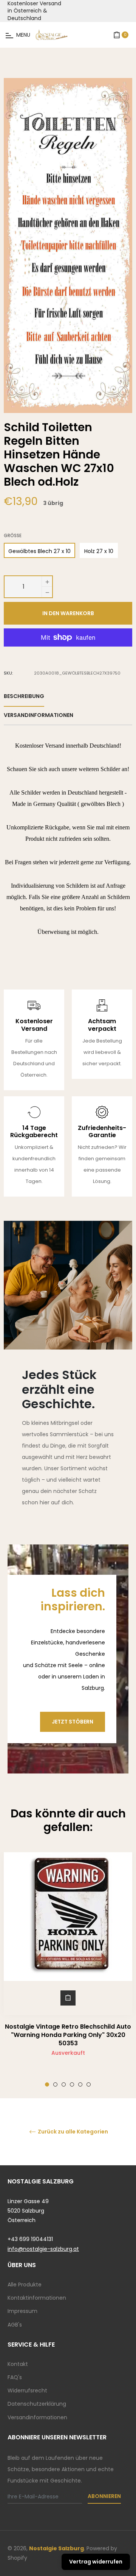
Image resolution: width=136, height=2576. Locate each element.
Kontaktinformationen (37, 2298)
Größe (13, 536)
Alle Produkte (25, 2285)
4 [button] (72, 2084)
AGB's (15, 2325)
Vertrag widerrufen (96, 2562)
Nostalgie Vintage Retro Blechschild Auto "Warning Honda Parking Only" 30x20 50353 (68, 2035)
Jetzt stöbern (73, 1722)
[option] (68, 1970)
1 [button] (47, 2084)
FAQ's (15, 2377)
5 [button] (80, 2084)
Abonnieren (104, 2496)
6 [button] (89, 2084)
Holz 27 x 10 (99, 551)
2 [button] (55, 2084)
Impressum (22, 2311)
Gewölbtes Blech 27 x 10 (39, 551)
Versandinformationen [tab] (39, 715)
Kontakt (18, 2364)
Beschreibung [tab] (24, 696)
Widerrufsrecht (27, 2391)
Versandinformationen (37, 2417)
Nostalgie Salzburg (56, 2548)
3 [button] (64, 2084)
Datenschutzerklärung (37, 2404)
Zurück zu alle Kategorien (72, 2132)
